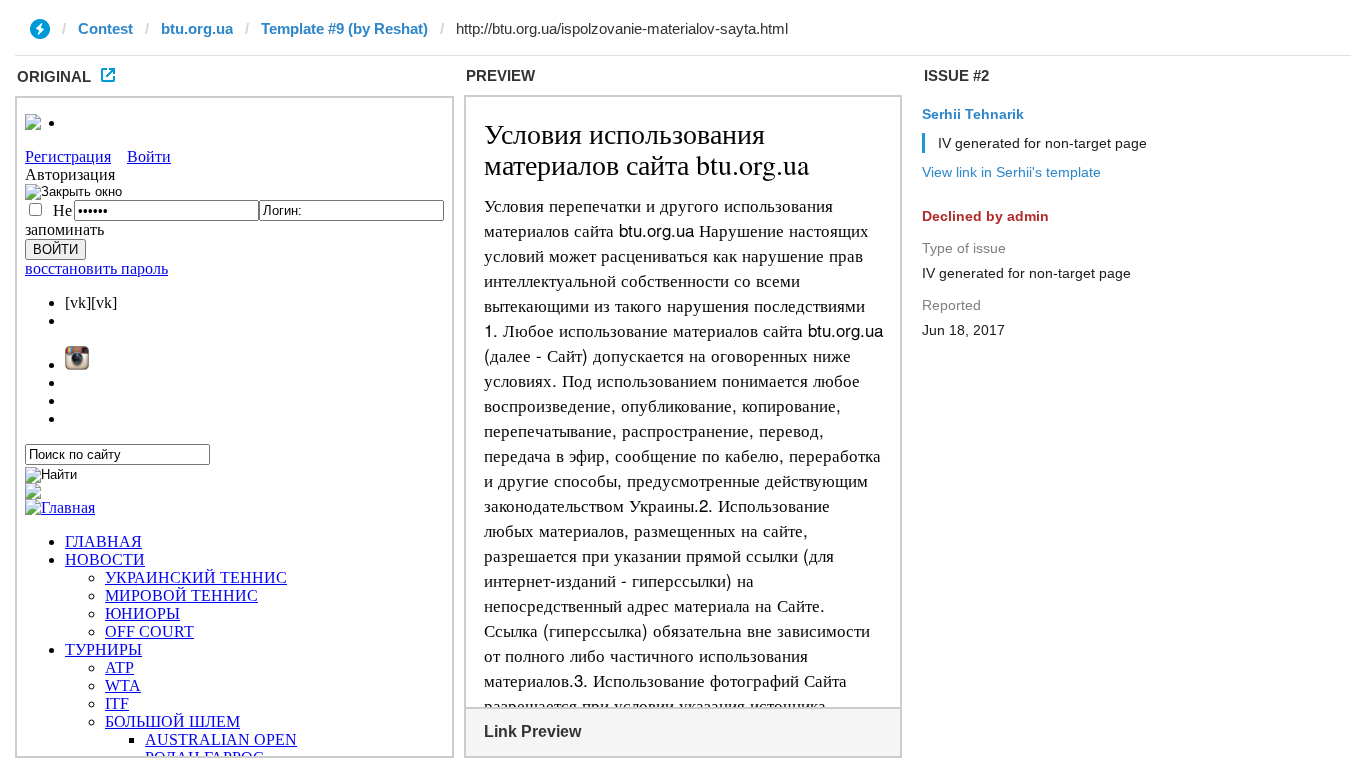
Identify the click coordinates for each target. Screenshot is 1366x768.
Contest (105, 28)
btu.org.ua (197, 28)
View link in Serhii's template (1011, 172)
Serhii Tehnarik (973, 114)
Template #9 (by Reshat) (344, 28)
